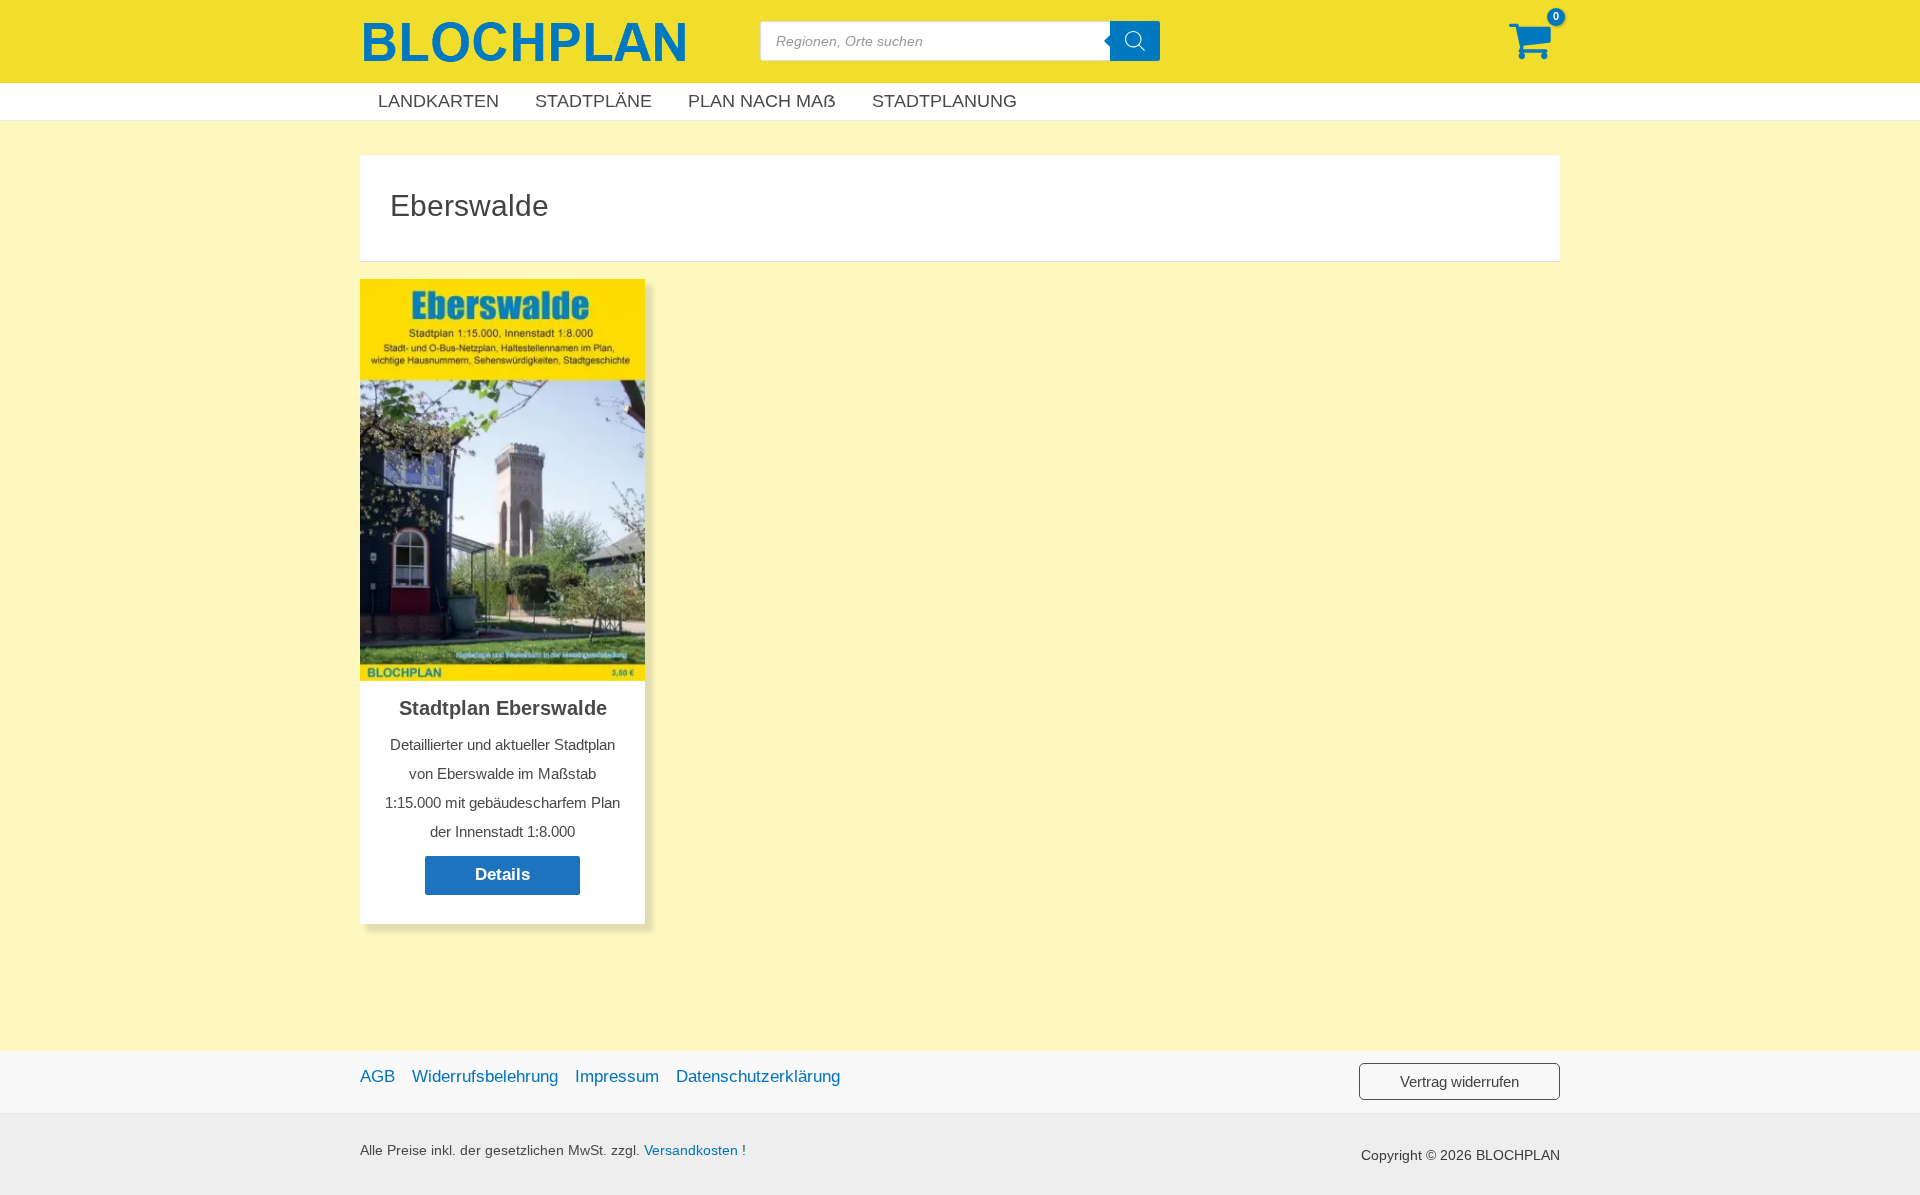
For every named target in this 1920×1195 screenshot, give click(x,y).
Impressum (617, 1076)
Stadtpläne (593, 101)
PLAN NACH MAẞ (762, 101)
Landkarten (438, 101)
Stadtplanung (944, 101)
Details (502, 874)
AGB (377, 1076)
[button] (1459, 1081)
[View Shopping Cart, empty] (1530, 41)
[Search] (1135, 41)
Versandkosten (691, 1150)
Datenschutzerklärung (758, 1076)
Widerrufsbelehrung (485, 1076)
